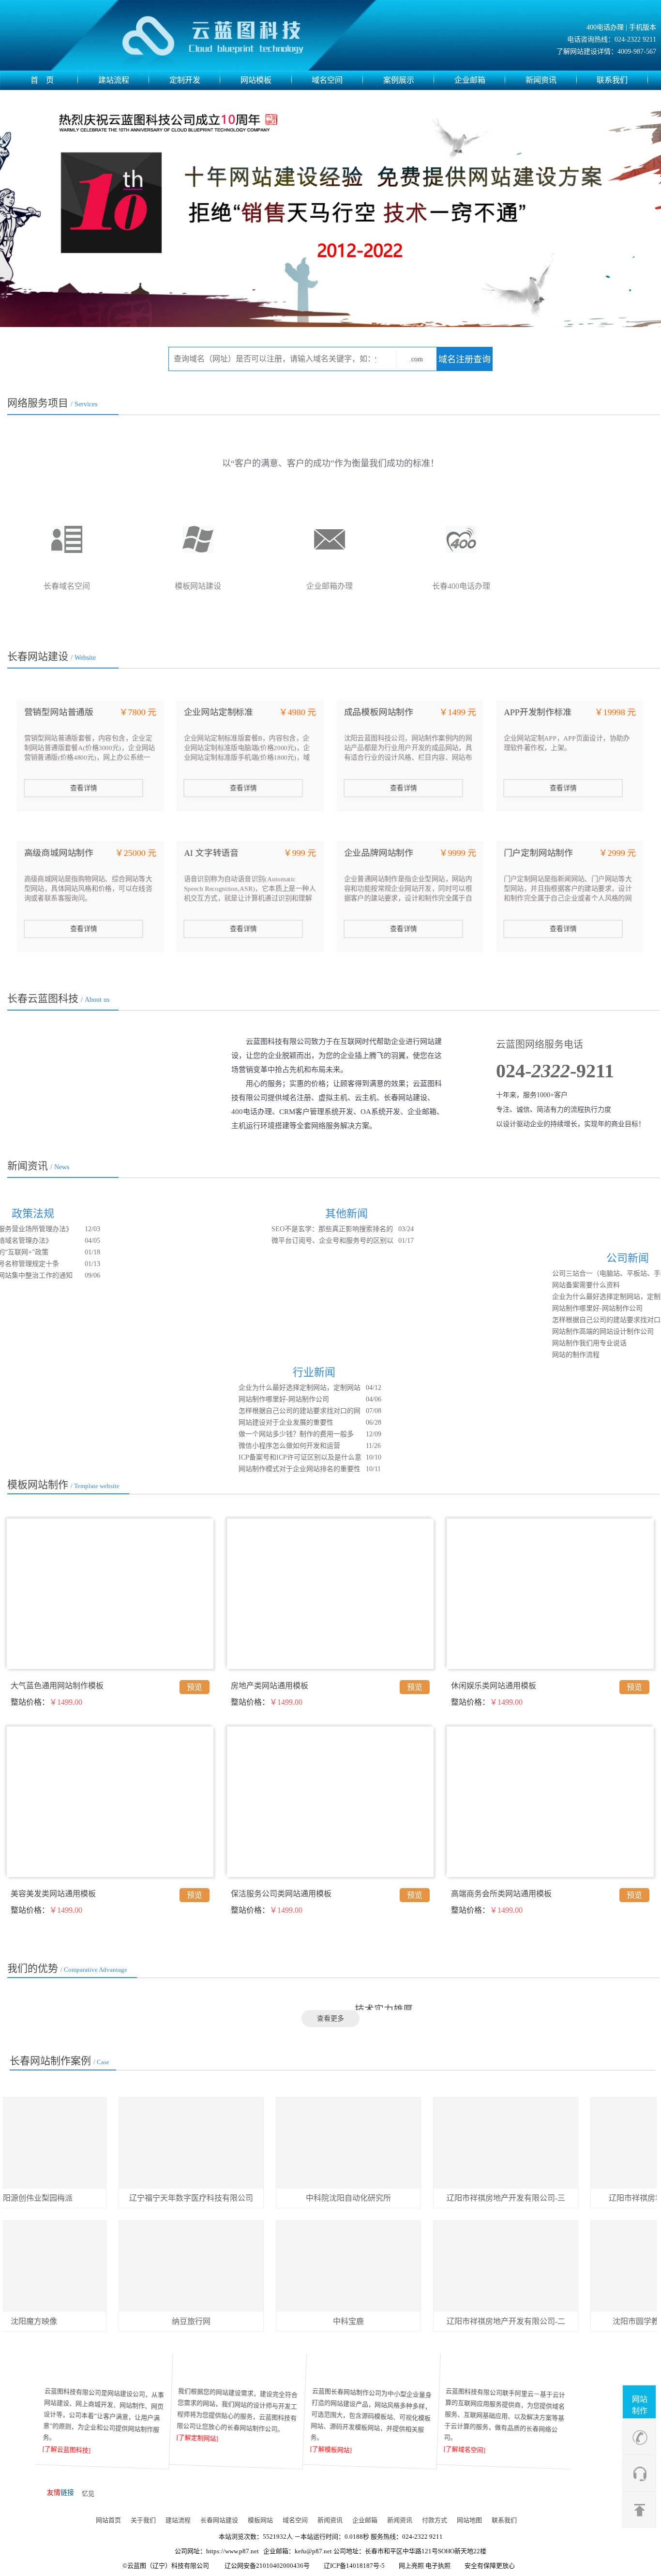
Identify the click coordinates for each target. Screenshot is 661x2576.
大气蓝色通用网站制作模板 (57, 1686)
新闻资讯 (541, 80)
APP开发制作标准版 (537, 716)
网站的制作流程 (514, 1355)
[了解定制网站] (200, 2439)
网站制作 (640, 2405)
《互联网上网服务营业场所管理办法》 (77, 1229)
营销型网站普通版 (59, 712)
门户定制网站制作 (538, 853)
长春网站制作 (66, 586)
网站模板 (256, 80)
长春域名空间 (197, 586)
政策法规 (95, 1214)
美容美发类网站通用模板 (53, 1894)
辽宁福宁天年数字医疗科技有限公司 (129, 2198)
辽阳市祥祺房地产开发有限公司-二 (444, 2321)
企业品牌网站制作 (378, 853)
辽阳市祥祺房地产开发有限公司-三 (444, 2198)
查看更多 (330, 2018)
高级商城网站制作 (59, 853)
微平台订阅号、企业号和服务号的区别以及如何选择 (394, 1242)
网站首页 (108, 2520)
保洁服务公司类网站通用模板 (281, 1894)
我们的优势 (67, 1968)
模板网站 (260, 2520)
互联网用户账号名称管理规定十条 (71, 1264)
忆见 (88, 2494)
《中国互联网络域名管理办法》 (67, 1241)
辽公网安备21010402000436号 (267, 2566)
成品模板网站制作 (378, 712)
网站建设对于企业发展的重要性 (224, 1422)
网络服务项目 (52, 403)
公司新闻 (566, 1258)
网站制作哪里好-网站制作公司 (535, 1308)
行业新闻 (252, 1372)
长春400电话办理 (592, 586)
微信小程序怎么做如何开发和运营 (227, 1446)
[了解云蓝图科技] (70, 2451)
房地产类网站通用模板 (270, 1686)
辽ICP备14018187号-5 (354, 2566)
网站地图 (469, 2520)
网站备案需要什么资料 (524, 1285)
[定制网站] (240, 2369)
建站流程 (114, 80)
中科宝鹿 (286, 2321)
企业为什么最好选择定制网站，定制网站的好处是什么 (551, 1298)
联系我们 (612, 80)
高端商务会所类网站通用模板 (501, 1894)
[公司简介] (106, 2369)
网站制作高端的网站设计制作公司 (541, 1332)
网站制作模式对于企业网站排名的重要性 (238, 1469)
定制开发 (185, 80)
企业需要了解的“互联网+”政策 (65, 1252)
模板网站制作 (63, 1485)
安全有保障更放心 (490, 2566)
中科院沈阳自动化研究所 (286, 2198)
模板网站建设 (329, 586)
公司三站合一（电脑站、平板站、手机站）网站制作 (553, 1275)
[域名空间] (508, 2369)
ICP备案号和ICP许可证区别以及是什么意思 (238, 1459)
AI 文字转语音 (211, 853)
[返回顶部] (640, 2508)
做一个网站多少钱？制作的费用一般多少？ (234, 1435)
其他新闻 (408, 1214)
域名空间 (327, 80)
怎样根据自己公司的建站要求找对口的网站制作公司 (551, 1321)
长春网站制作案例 (60, 2061)
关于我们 (143, 2520)
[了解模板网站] (334, 2451)
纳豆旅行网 (129, 2321)
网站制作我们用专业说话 (527, 1343)
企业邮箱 (470, 80)
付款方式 (435, 2520)
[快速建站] (374, 2369)
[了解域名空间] (468, 2451)
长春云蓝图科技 (58, 998)
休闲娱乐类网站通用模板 (494, 1686)
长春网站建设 (52, 656)
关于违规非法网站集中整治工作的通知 (77, 1275)
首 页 (42, 80)
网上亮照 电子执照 (425, 2566)
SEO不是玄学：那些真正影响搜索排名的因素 (394, 1230)
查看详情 (84, 788)
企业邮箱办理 (460, 586)
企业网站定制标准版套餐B (218, 716)
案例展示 (399, 80)
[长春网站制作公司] (231, 35)
